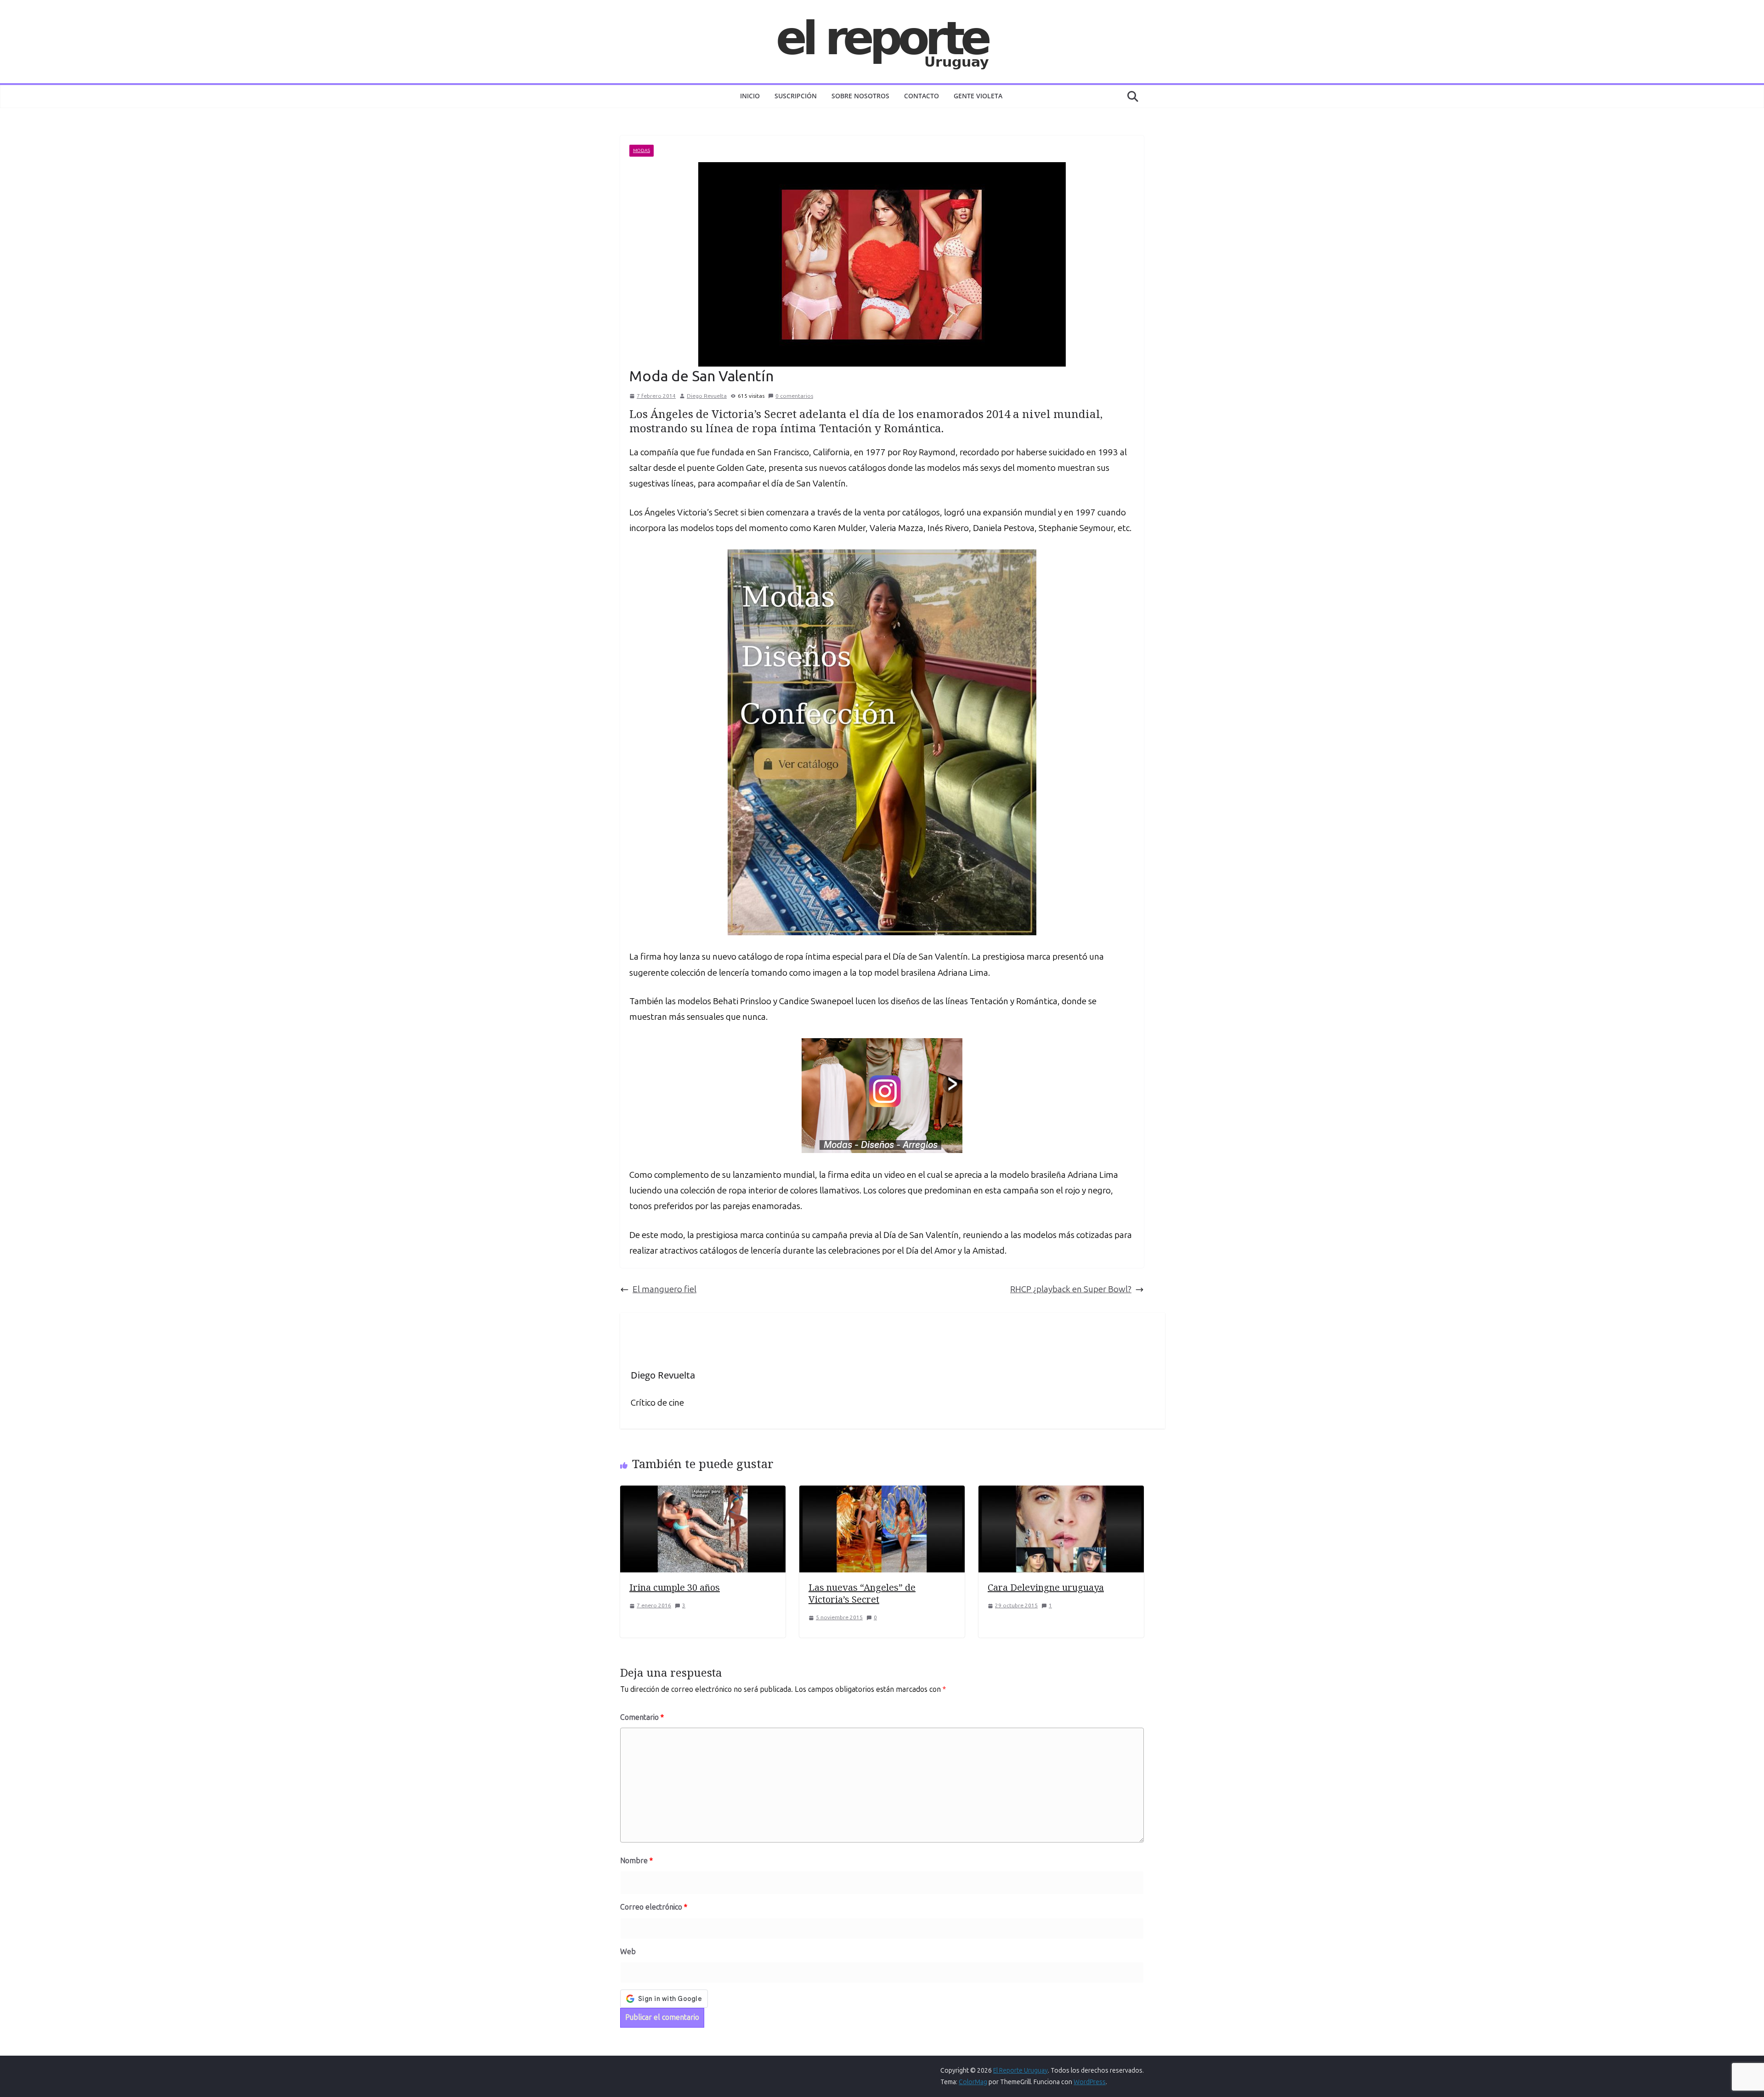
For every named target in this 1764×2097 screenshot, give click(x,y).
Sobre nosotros (860, 96)
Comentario (642, 1717)
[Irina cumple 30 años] (703, 1493)
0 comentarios (794, 396)
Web (628, 1952)
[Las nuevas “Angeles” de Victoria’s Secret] (882, 1493)
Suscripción (796, 96)
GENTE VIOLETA (978, 96)
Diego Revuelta (707, 396)
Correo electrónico (654, 1907)
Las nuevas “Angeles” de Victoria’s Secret (862, 1593)
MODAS (642, 151)
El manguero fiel (664, 1289)
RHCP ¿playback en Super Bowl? (1071, 1289)
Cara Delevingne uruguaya (1046, 1587)
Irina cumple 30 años (675, 1587)
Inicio (750, 96)
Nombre (636, 1861)
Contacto (922, 96)
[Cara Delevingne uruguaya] (1061, 1493)
